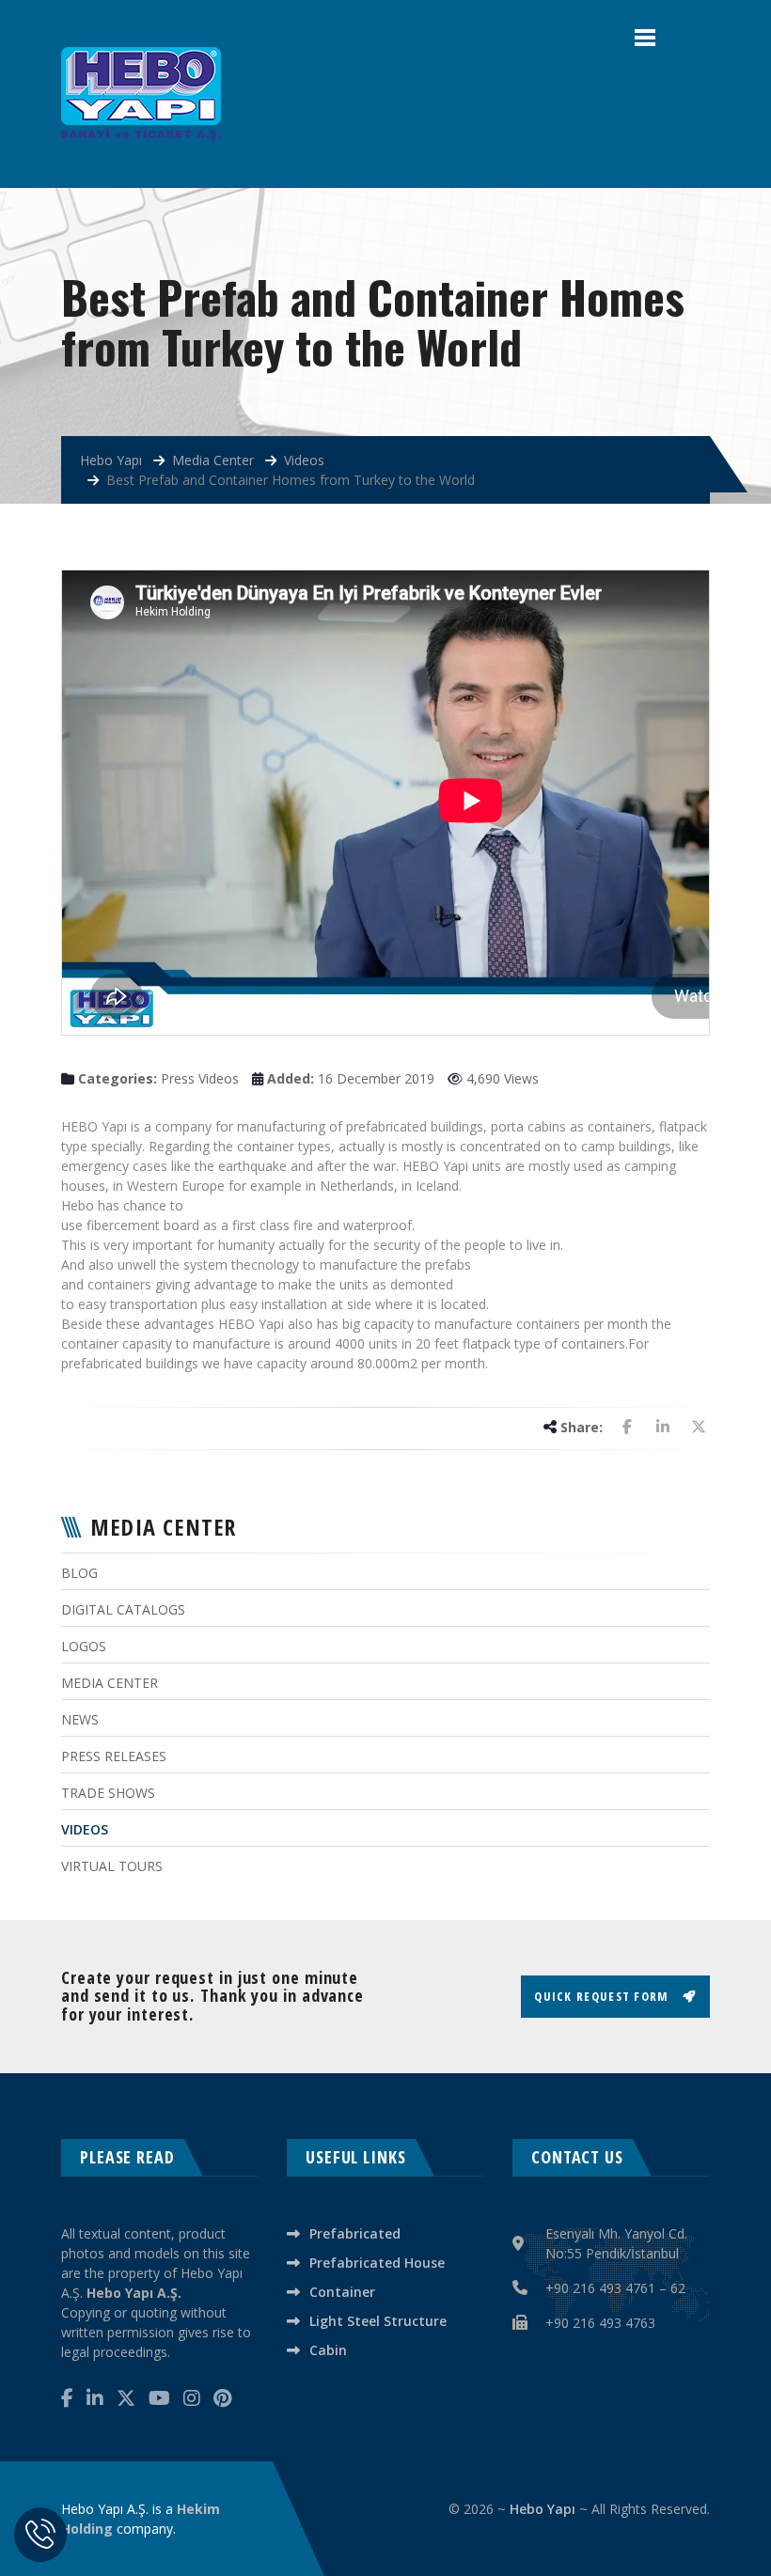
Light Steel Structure (378, 2321)
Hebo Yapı (543, 2509)
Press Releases (114, 1756)
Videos (85, 1829)
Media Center (110, 1683)
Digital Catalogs (123, 1609)
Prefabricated (355, 2233)
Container (342, 2292)
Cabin (328, 2350)
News (80, 1719)
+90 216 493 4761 (600, 2288)
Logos (84, 1646)
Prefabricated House (377, 2263)
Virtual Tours (112, 1866)
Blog (79, 1573)
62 (678, 2288)
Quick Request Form (604, 1996)
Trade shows (108, 1793)
